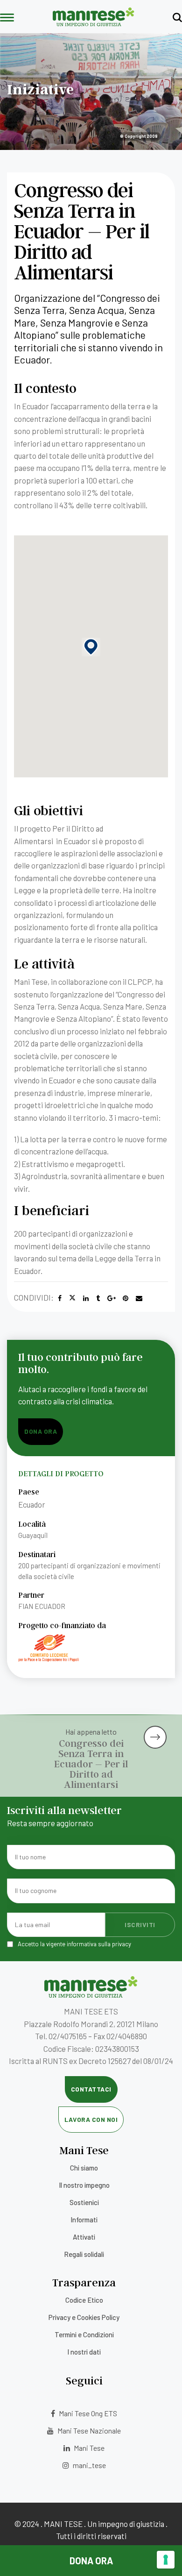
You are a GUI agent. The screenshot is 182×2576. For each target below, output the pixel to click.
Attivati (84, 2237)
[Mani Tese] (94, 23)
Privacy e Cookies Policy (84, 2317)
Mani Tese (88, 2448)
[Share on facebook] (60, 1298)
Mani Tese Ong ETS (87, 2413)
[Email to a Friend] (139, 1298)
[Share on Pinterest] (126, 1298)
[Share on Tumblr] (98, 1298)
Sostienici (84, 2202)
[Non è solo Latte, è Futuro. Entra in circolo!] (160, 1729)
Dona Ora (91, 2561)
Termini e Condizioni (84, 2334)
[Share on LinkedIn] (86, 1298)
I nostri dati (84, 2352)
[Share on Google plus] (112, 1298)
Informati (84, 2220)
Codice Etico (84, 2300)
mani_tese (89, 2465)
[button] (91, 647)
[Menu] (7, 18)
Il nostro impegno (84, 2185)
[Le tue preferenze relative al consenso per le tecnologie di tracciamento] (166, 2560)
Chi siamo (84, 2168)
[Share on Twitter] (72, 1298)
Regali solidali (84, 2254)
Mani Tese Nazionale (88, 2430)
